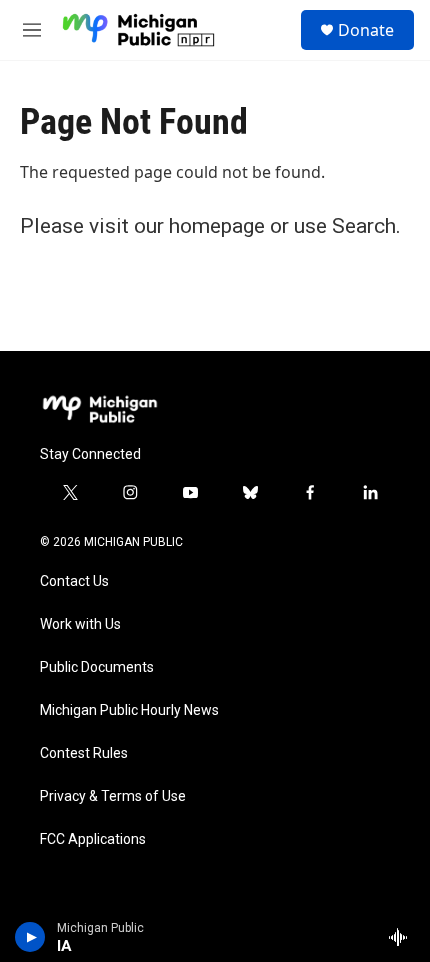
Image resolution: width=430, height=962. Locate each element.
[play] (30, 937)
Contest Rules (84, 753)
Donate (366, 30)
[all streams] (403, 937)
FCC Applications (93, 839)
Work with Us (80, 624)
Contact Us (74, 581)
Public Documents (97, 667)
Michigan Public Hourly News (129, 710)
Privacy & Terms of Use (113, 796)
